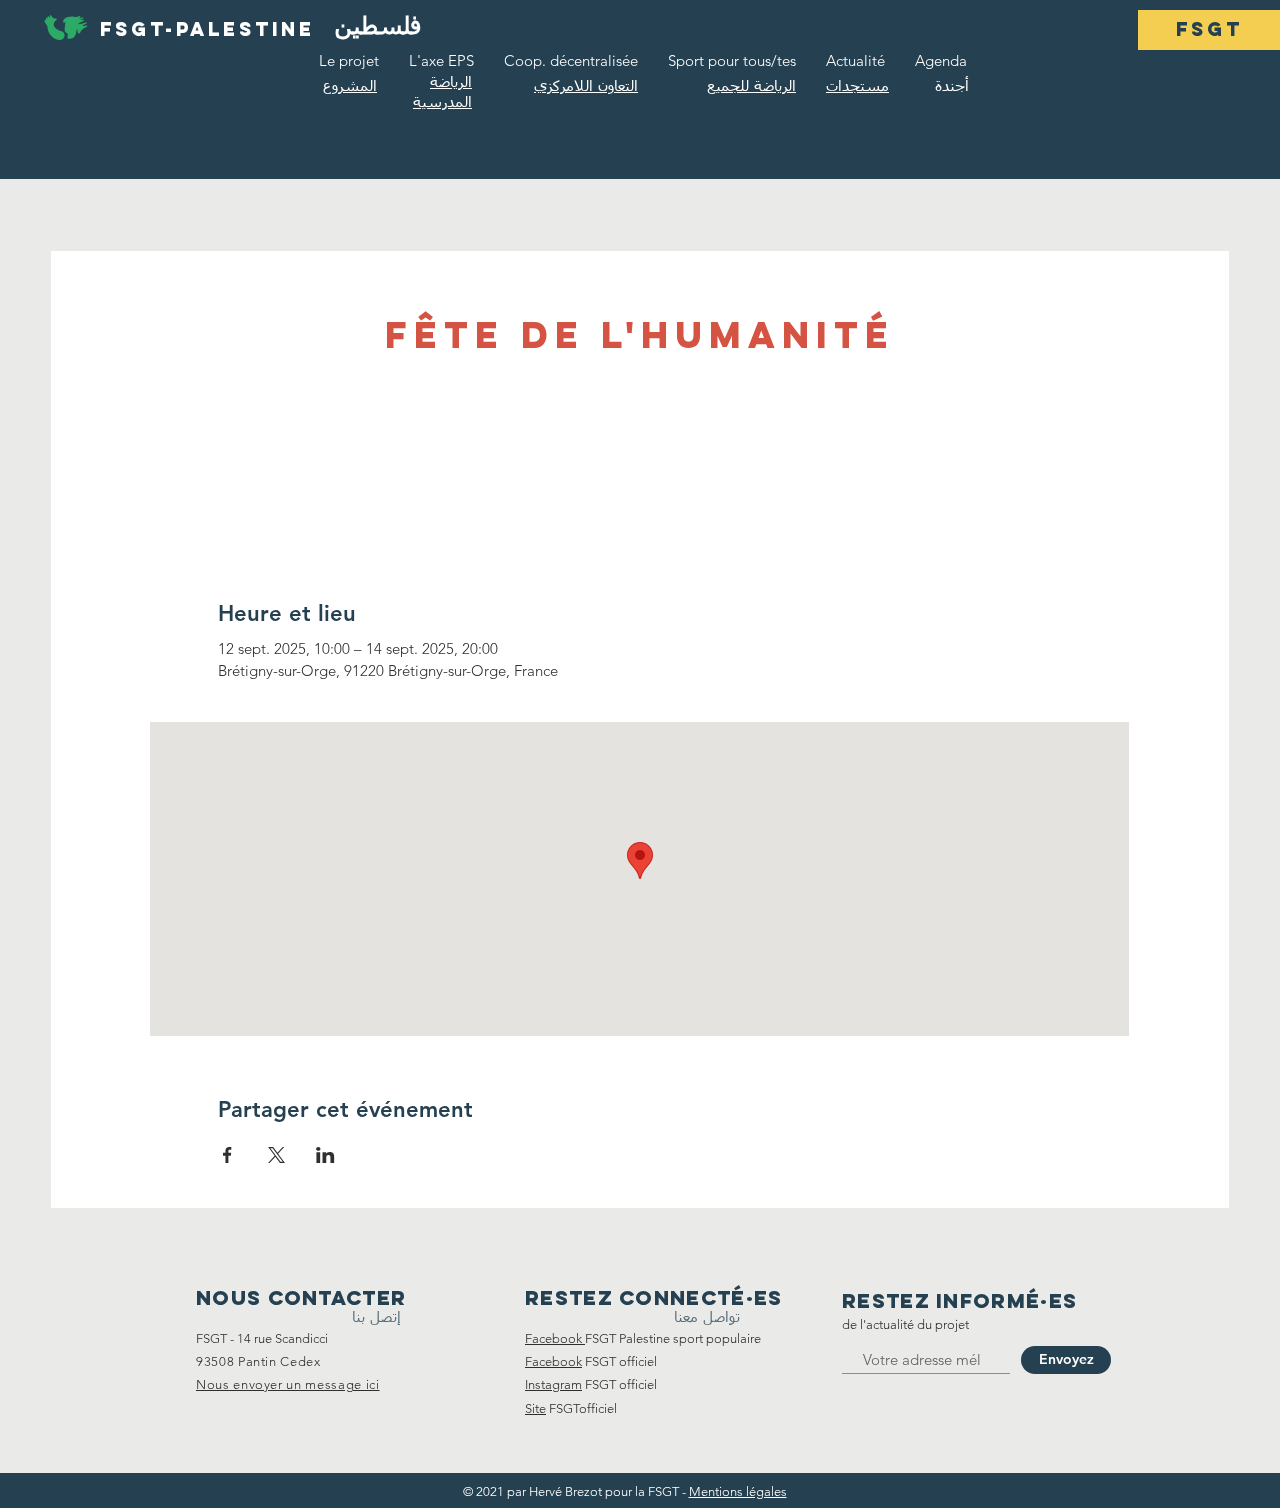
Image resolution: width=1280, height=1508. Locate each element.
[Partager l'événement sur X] (276, 1155)
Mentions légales (738, 1491)
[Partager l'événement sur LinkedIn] (325, 1155)
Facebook (553, 1361)
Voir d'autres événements (640, 452)
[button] (1209, 30)
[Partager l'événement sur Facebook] (227, 1155)
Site (535, 1408)
